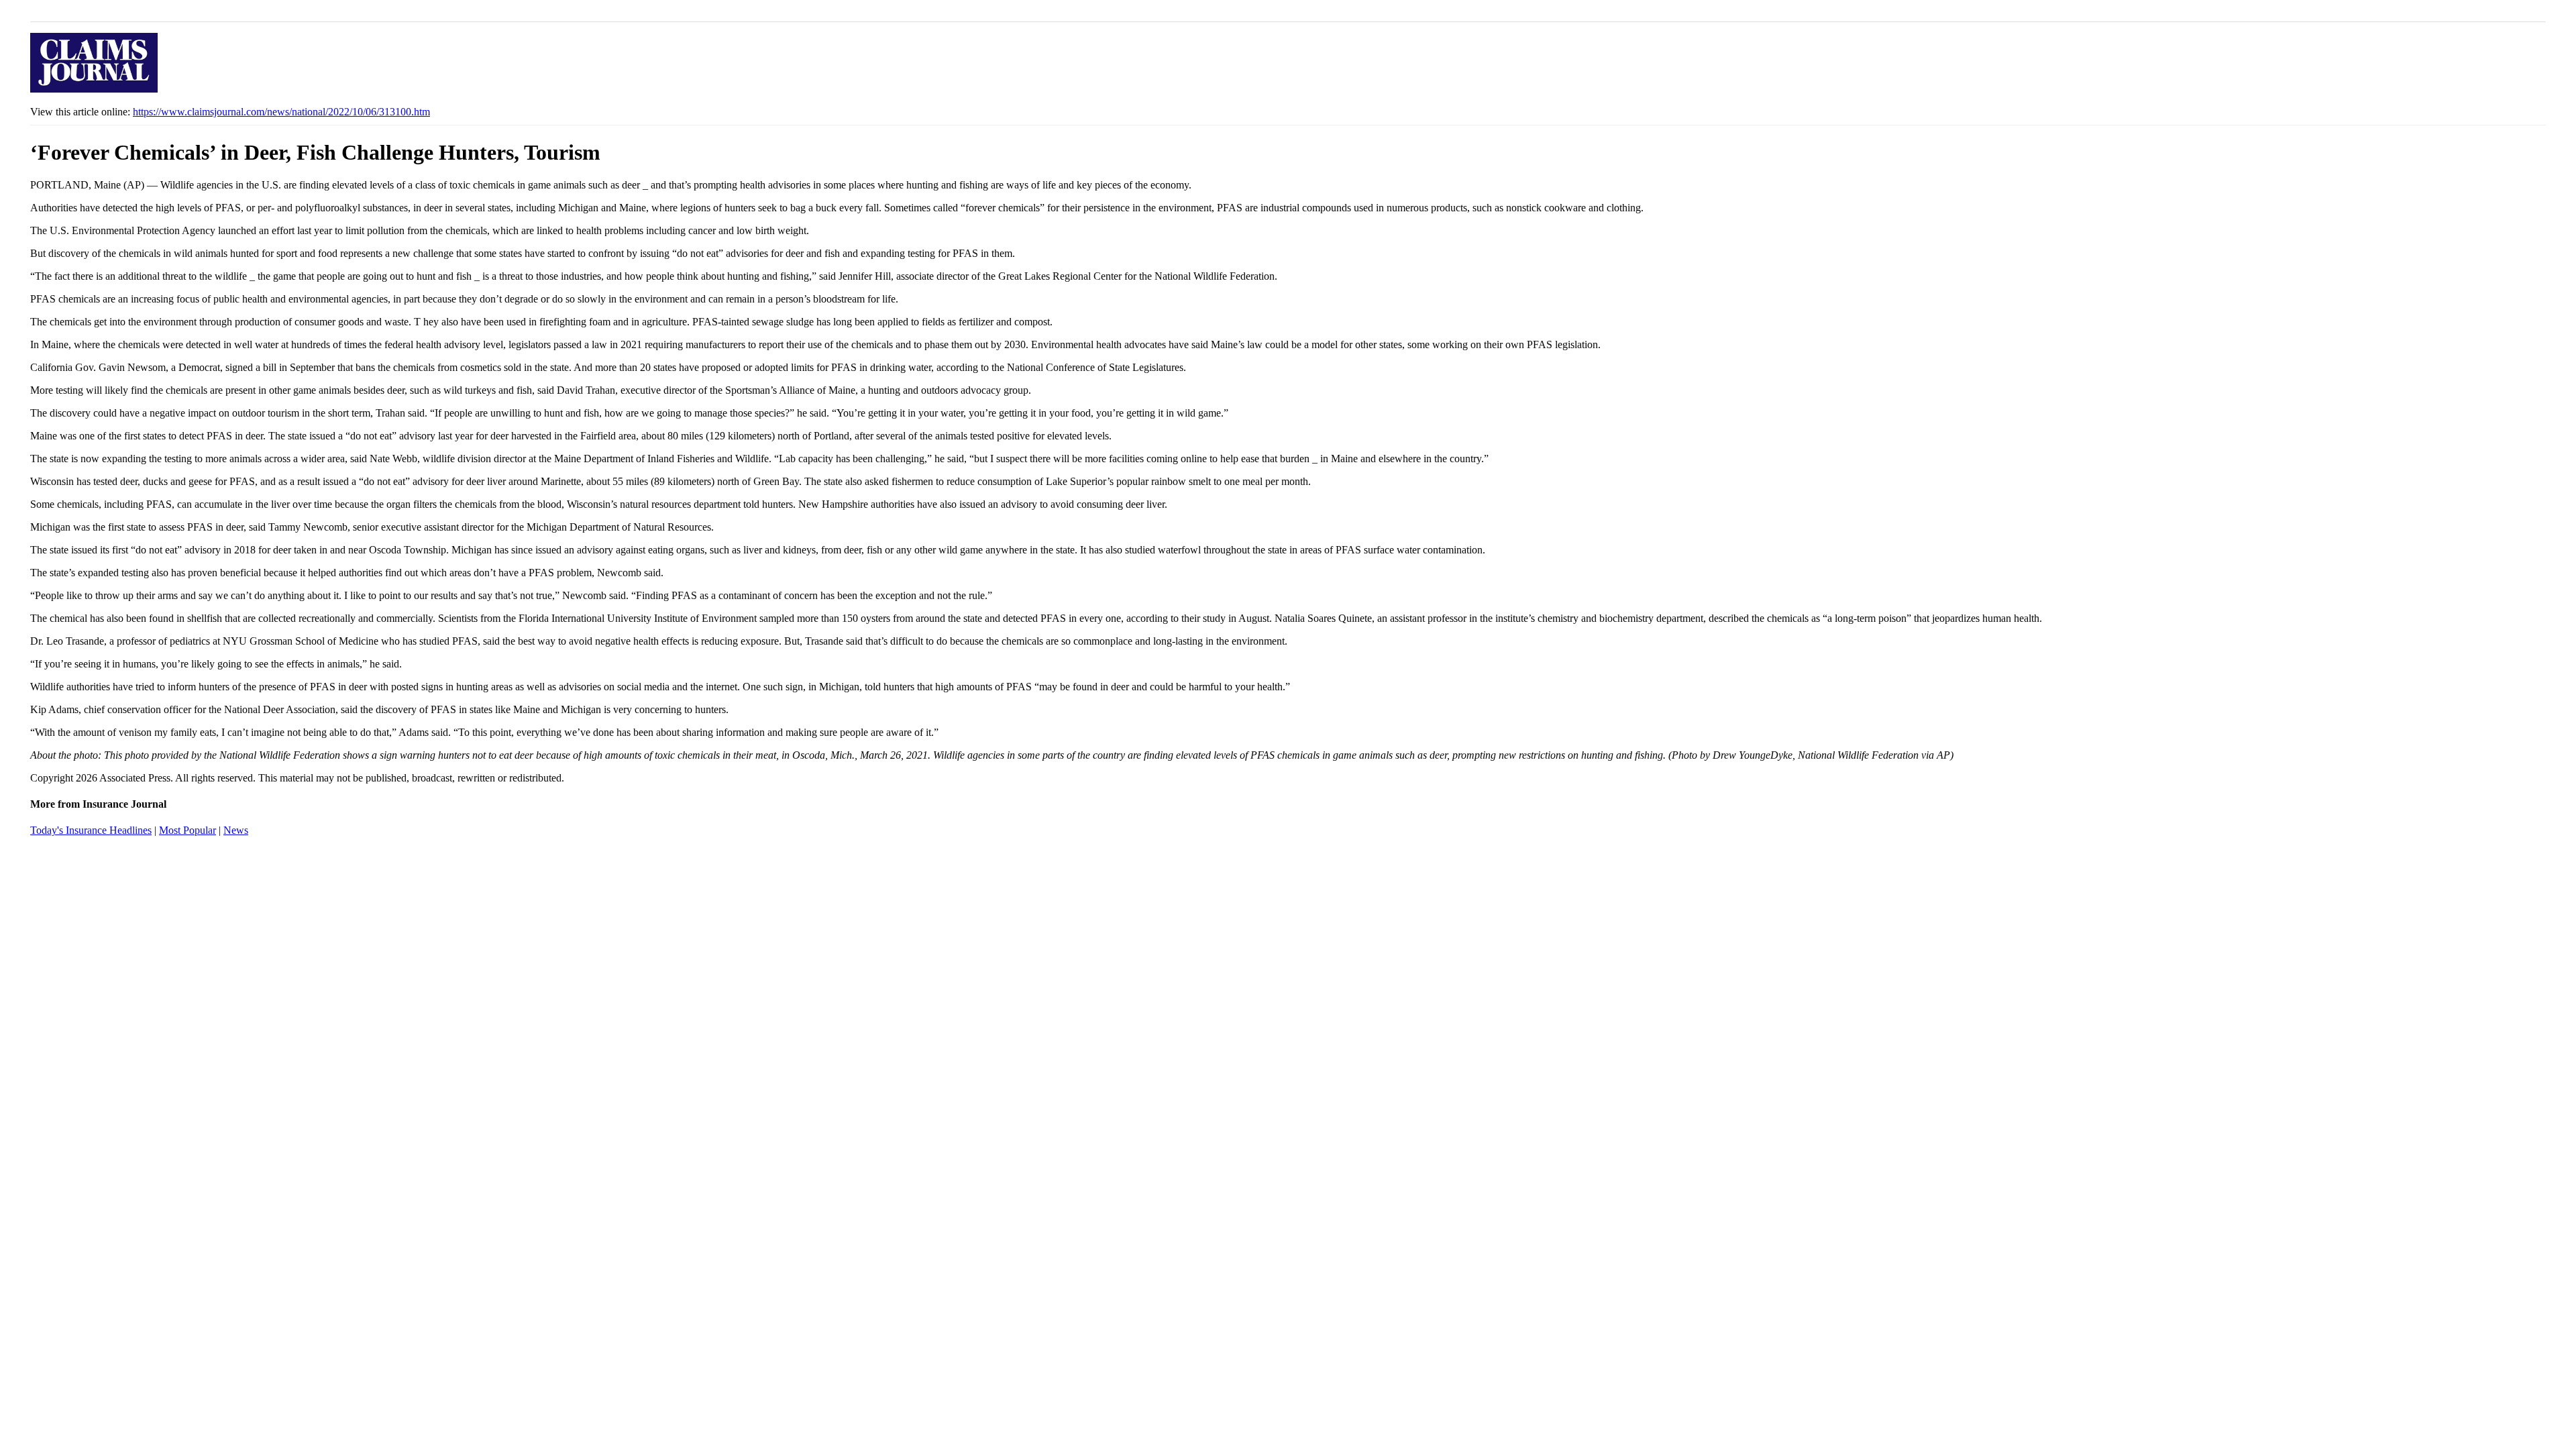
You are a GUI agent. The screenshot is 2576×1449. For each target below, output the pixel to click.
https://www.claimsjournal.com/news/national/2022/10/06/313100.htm (281, 112)
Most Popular (187, 830)
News (236, 830)
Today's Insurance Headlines (91, 830)
